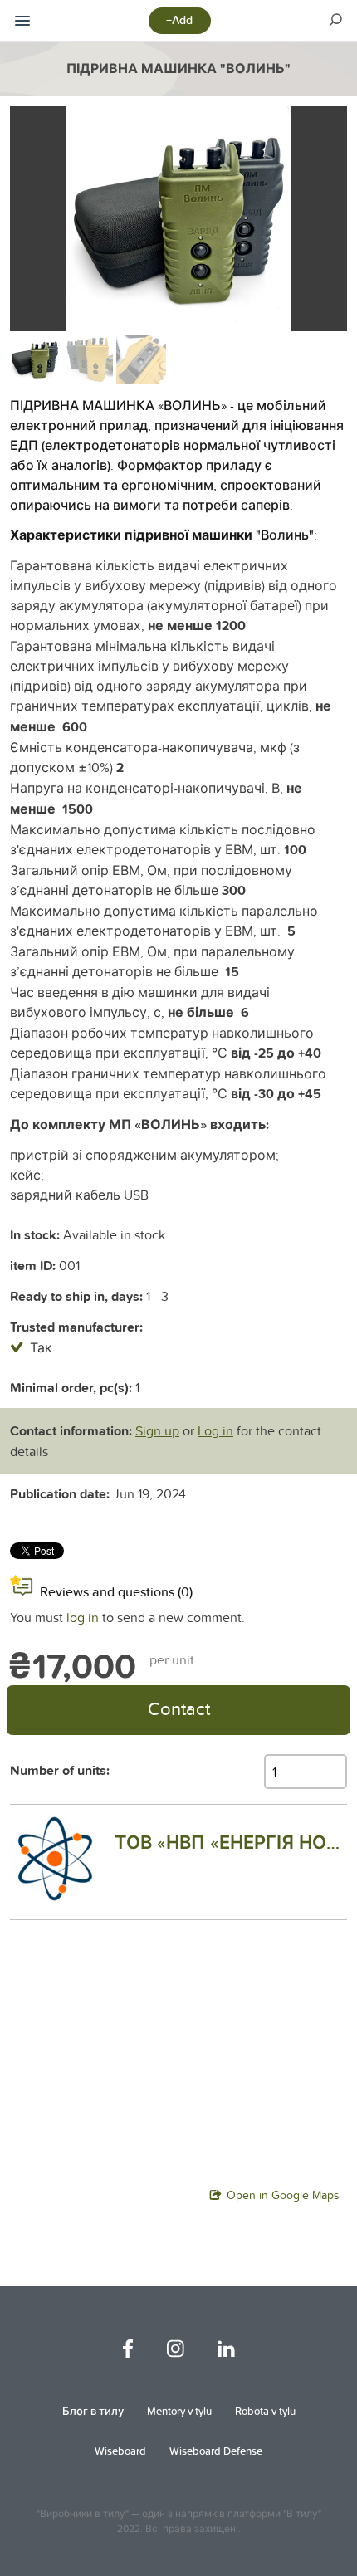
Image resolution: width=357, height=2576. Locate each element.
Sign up (157, 1430)
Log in (215, 1430)
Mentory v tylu (179, 2411)
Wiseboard (120, 2451)
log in (83, 1617)
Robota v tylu (265, 2411)
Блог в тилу (93, 2411)
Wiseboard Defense (216, 2451)
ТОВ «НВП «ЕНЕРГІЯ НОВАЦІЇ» (231, 1842)
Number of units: (60, 1770)
